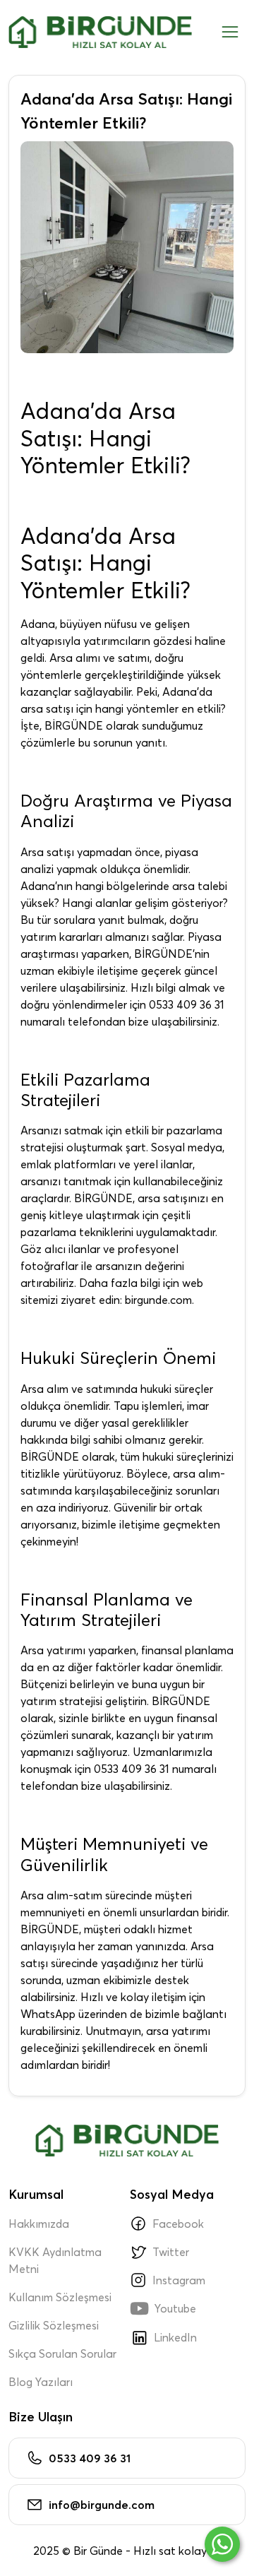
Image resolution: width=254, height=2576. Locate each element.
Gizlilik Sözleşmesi (54, 2325)
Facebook (178, 2224)
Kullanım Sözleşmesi (60, 2297)
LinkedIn (175, 2337)
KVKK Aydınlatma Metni (55, 2260)
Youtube (163, 2308)
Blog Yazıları (41, 2382)
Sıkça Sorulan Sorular (62, 2354)
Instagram (179, 2280)
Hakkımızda (39, 2224)
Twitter (171, 2252)
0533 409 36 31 (90, 2458)
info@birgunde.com (102, 2505)
